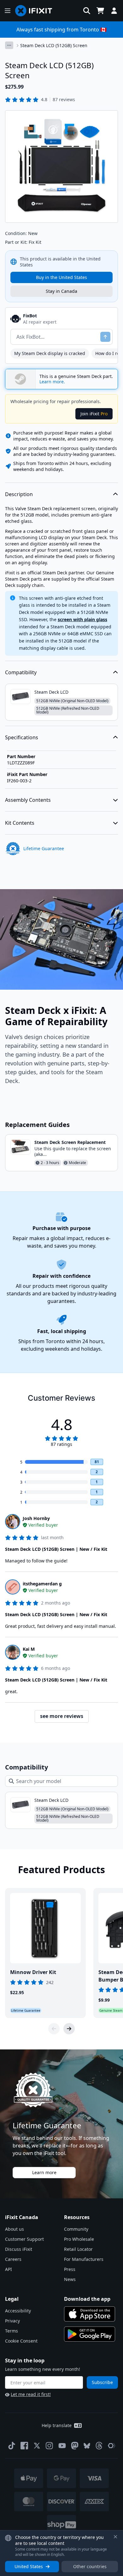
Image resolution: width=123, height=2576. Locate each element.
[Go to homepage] (36, 11)
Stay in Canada (61, 291)
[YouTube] (62, 2446)
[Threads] (99, 2446)
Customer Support (24, 2239)
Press (70, 2269)
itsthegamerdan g (42, 1584)
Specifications (22, 737)
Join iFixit (94, 414)
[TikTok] (12, 2446)
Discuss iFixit (19, 2249)
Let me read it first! (31, 2394)
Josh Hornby (36, 1518)
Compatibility (21, 672)
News (70, 2279)
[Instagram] (50, 2446)
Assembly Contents (28, 800)
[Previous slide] (54, 2029)
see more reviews (62, 1716)
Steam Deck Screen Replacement (70, 1142)
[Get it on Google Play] (90, 2334)
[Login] (114, 11)
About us (15, 2229)
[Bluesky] (87, 2446)
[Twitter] (37, 2446)
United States (29, 2566)
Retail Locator (78, 2249)
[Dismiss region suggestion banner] (115, 2537)
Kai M (29, 1649)
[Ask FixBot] (105, 337)
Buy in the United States (61, 277)
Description (19, 494)
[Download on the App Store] (90, 2314)
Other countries (90, 2566)
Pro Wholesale (79, 2239)
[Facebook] (24, 2446)
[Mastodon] (75, 2446)
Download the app (87, 2299)
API (9, 2269)
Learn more (44, 2172)
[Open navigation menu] (8, 11)
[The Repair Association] (112, 2446)
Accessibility (18, 2311)
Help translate (57, 2425)
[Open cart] (100, 11)
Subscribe (102, 2382)
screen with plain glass (82, 619)
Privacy (12, 2321)
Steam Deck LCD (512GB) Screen (54, 45)
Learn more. (52, 382)
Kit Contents (20, 823)
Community (76, 2229)
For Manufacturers (84, 2259)
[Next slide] (69, 2029)
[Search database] (87, 11)
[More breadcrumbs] (9, 45)
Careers (13, 2259)
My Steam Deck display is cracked (50, 353)
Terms (12, 2331)
